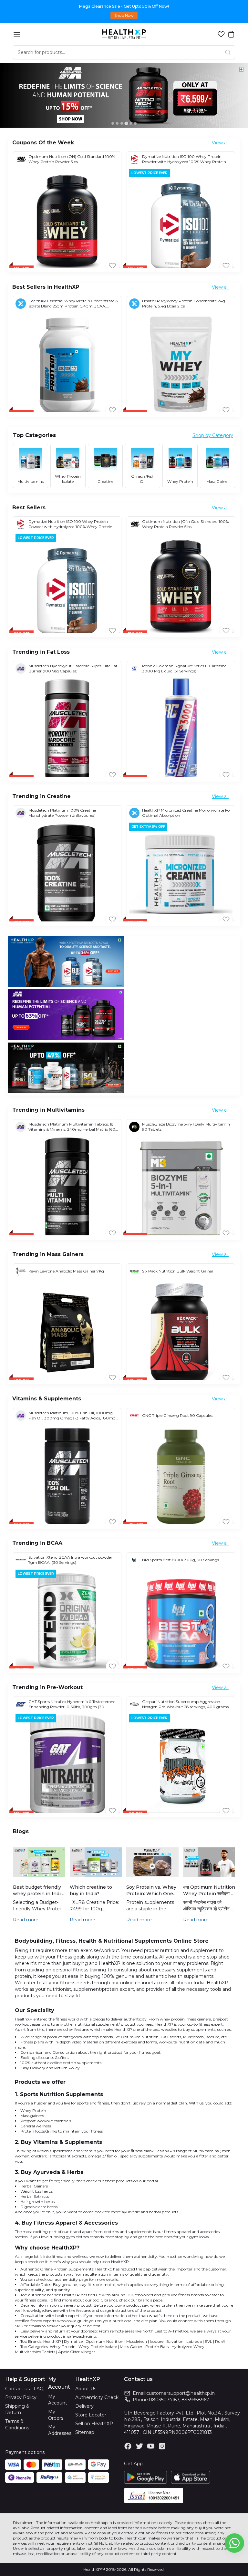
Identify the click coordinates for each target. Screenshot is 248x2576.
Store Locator (91, 2415)
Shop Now (124, 15)
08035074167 (164, 2400)
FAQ (39, 2389)
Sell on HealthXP (94, 2424)
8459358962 (195, 2400)
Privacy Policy (21, 2397)
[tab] (113, 123)
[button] (221, 34)
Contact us (17, 2389)
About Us (86, 2389)
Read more (26, 1920)
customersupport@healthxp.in (181, 2393)
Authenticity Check (97, 2397)
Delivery (84, 2406)
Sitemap (85, 2432)
